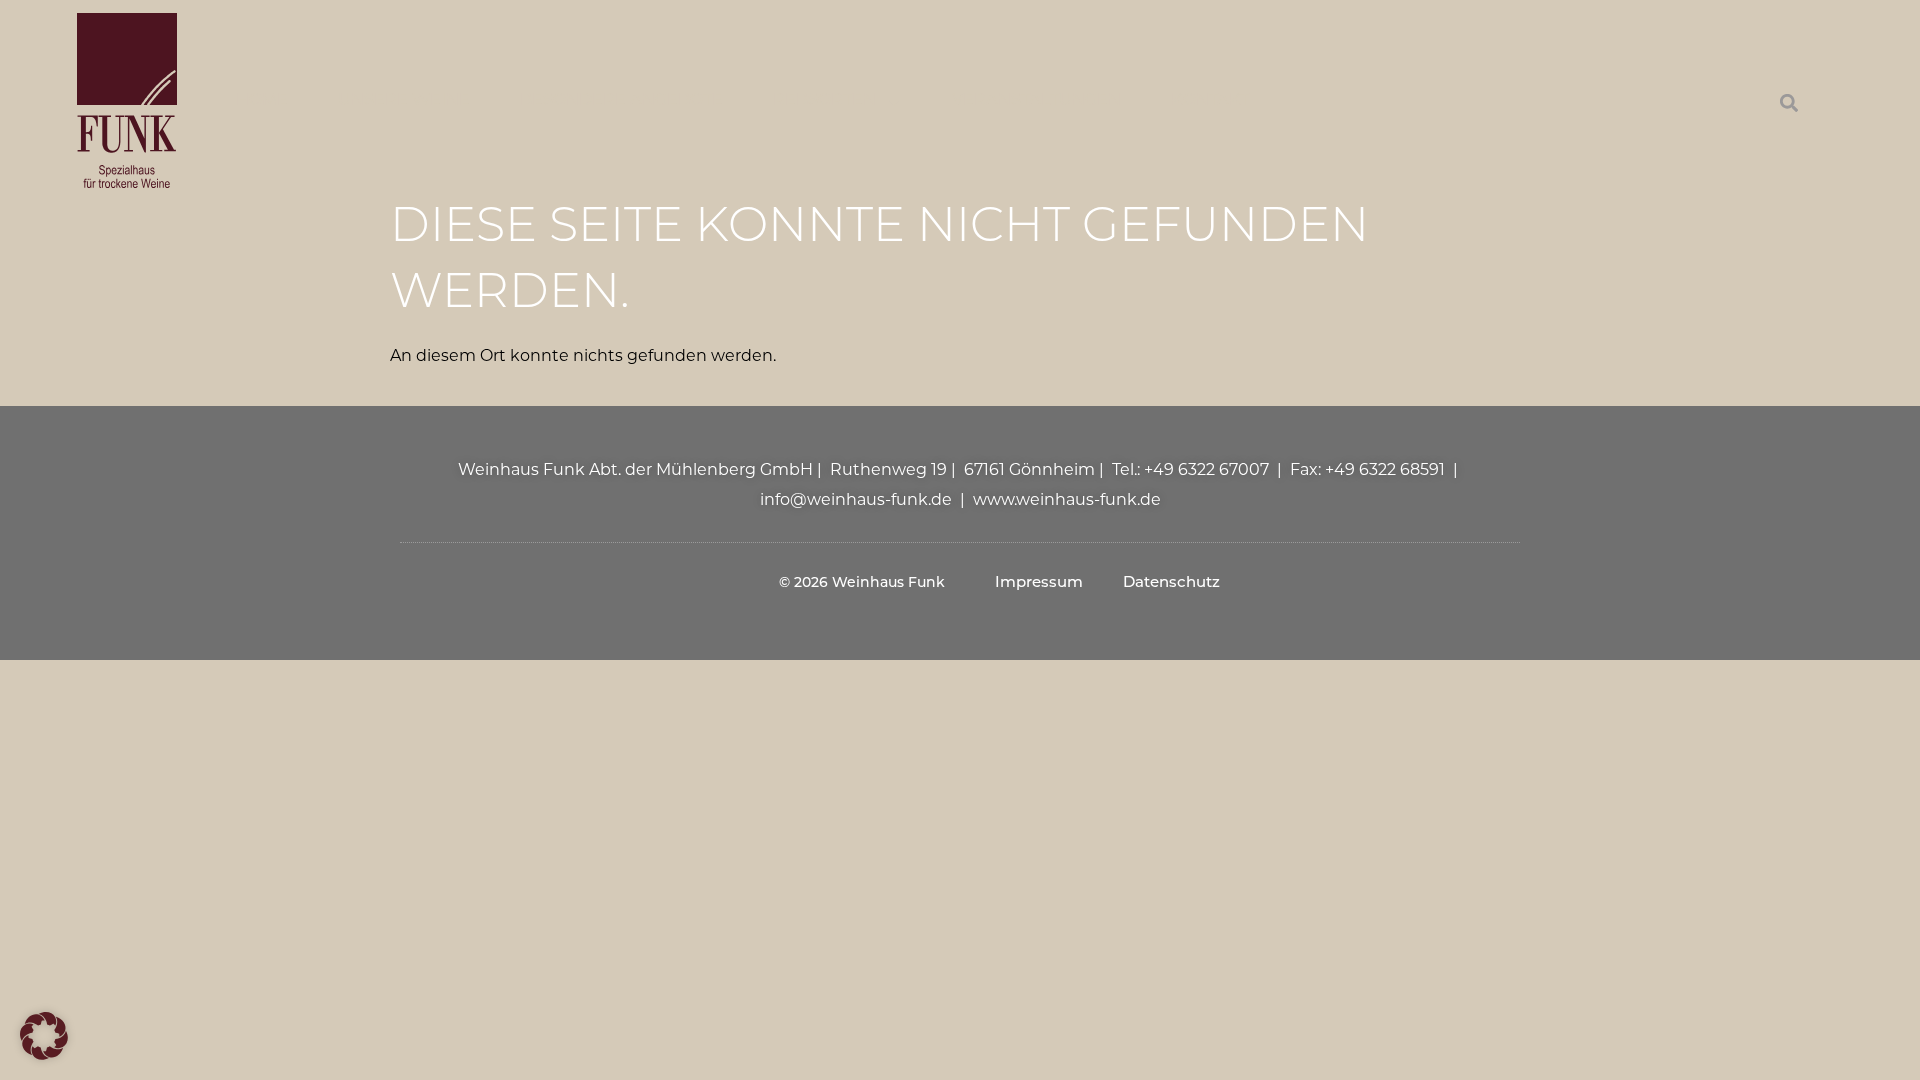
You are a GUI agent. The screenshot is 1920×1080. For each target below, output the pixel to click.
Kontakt (1210, 101)
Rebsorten (824, 101)
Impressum (1039, 583)
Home (262, 101)
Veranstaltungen (1036, 101)
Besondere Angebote (621, 101)
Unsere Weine (404, 101)
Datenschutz (1171, 583)
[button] (1788, 103)
